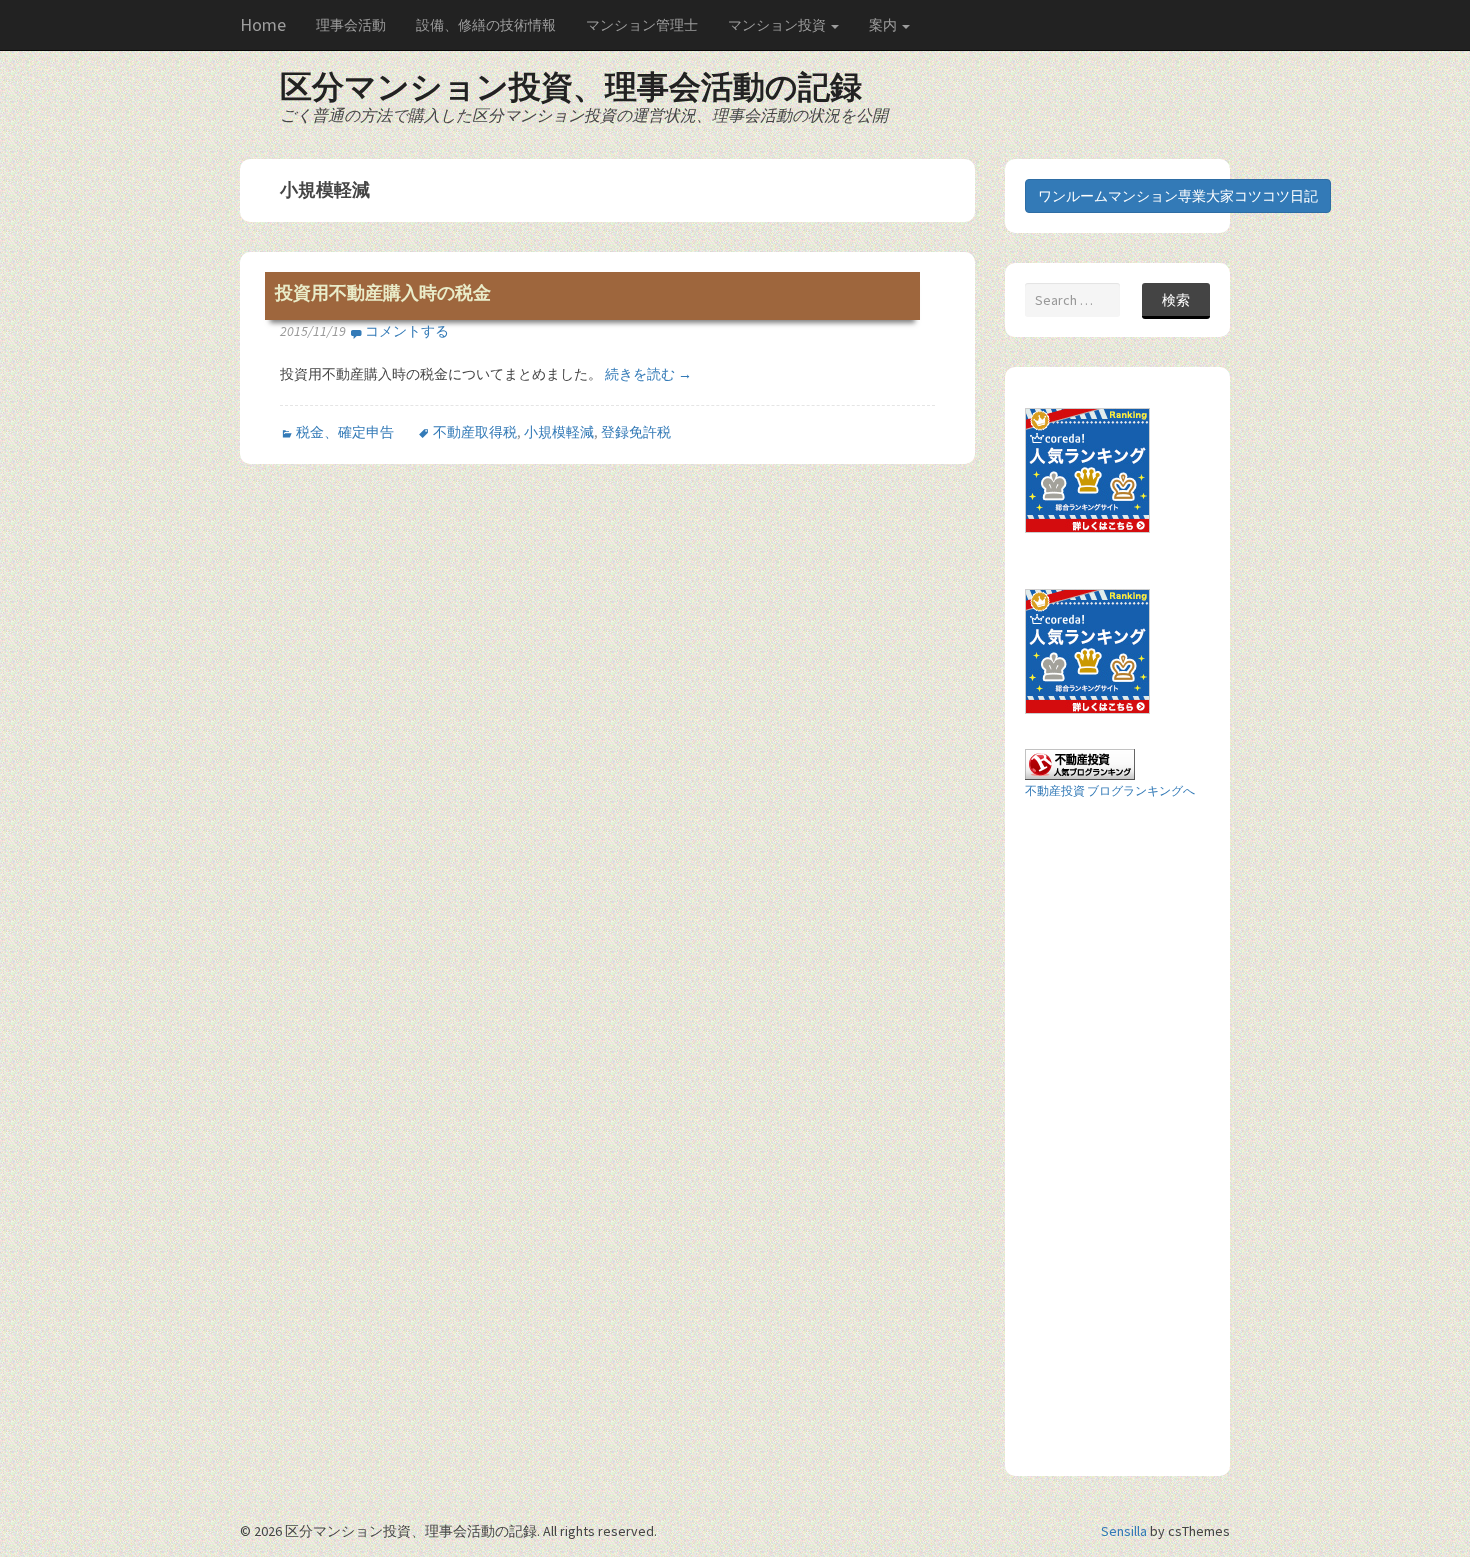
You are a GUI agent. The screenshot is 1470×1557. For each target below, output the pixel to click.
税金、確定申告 (345, 432)
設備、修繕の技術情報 (486, 25)
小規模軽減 (559, 432)
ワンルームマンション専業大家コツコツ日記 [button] (1178, 196)
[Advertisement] (1105, 1136)
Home (263, 24)
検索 (1176, 300)
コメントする (407, 331)
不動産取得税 (475, 432)
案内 (884, 25)
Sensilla (1124, 1531)
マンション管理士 (642, 25)
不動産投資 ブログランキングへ (1110, 790)
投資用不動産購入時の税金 (383, 293)
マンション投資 (778, 25)
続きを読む (648, 374)
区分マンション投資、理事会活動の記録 (571, 87)
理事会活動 (351, 25)
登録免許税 (636, 432)
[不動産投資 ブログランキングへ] (1080, 763)
